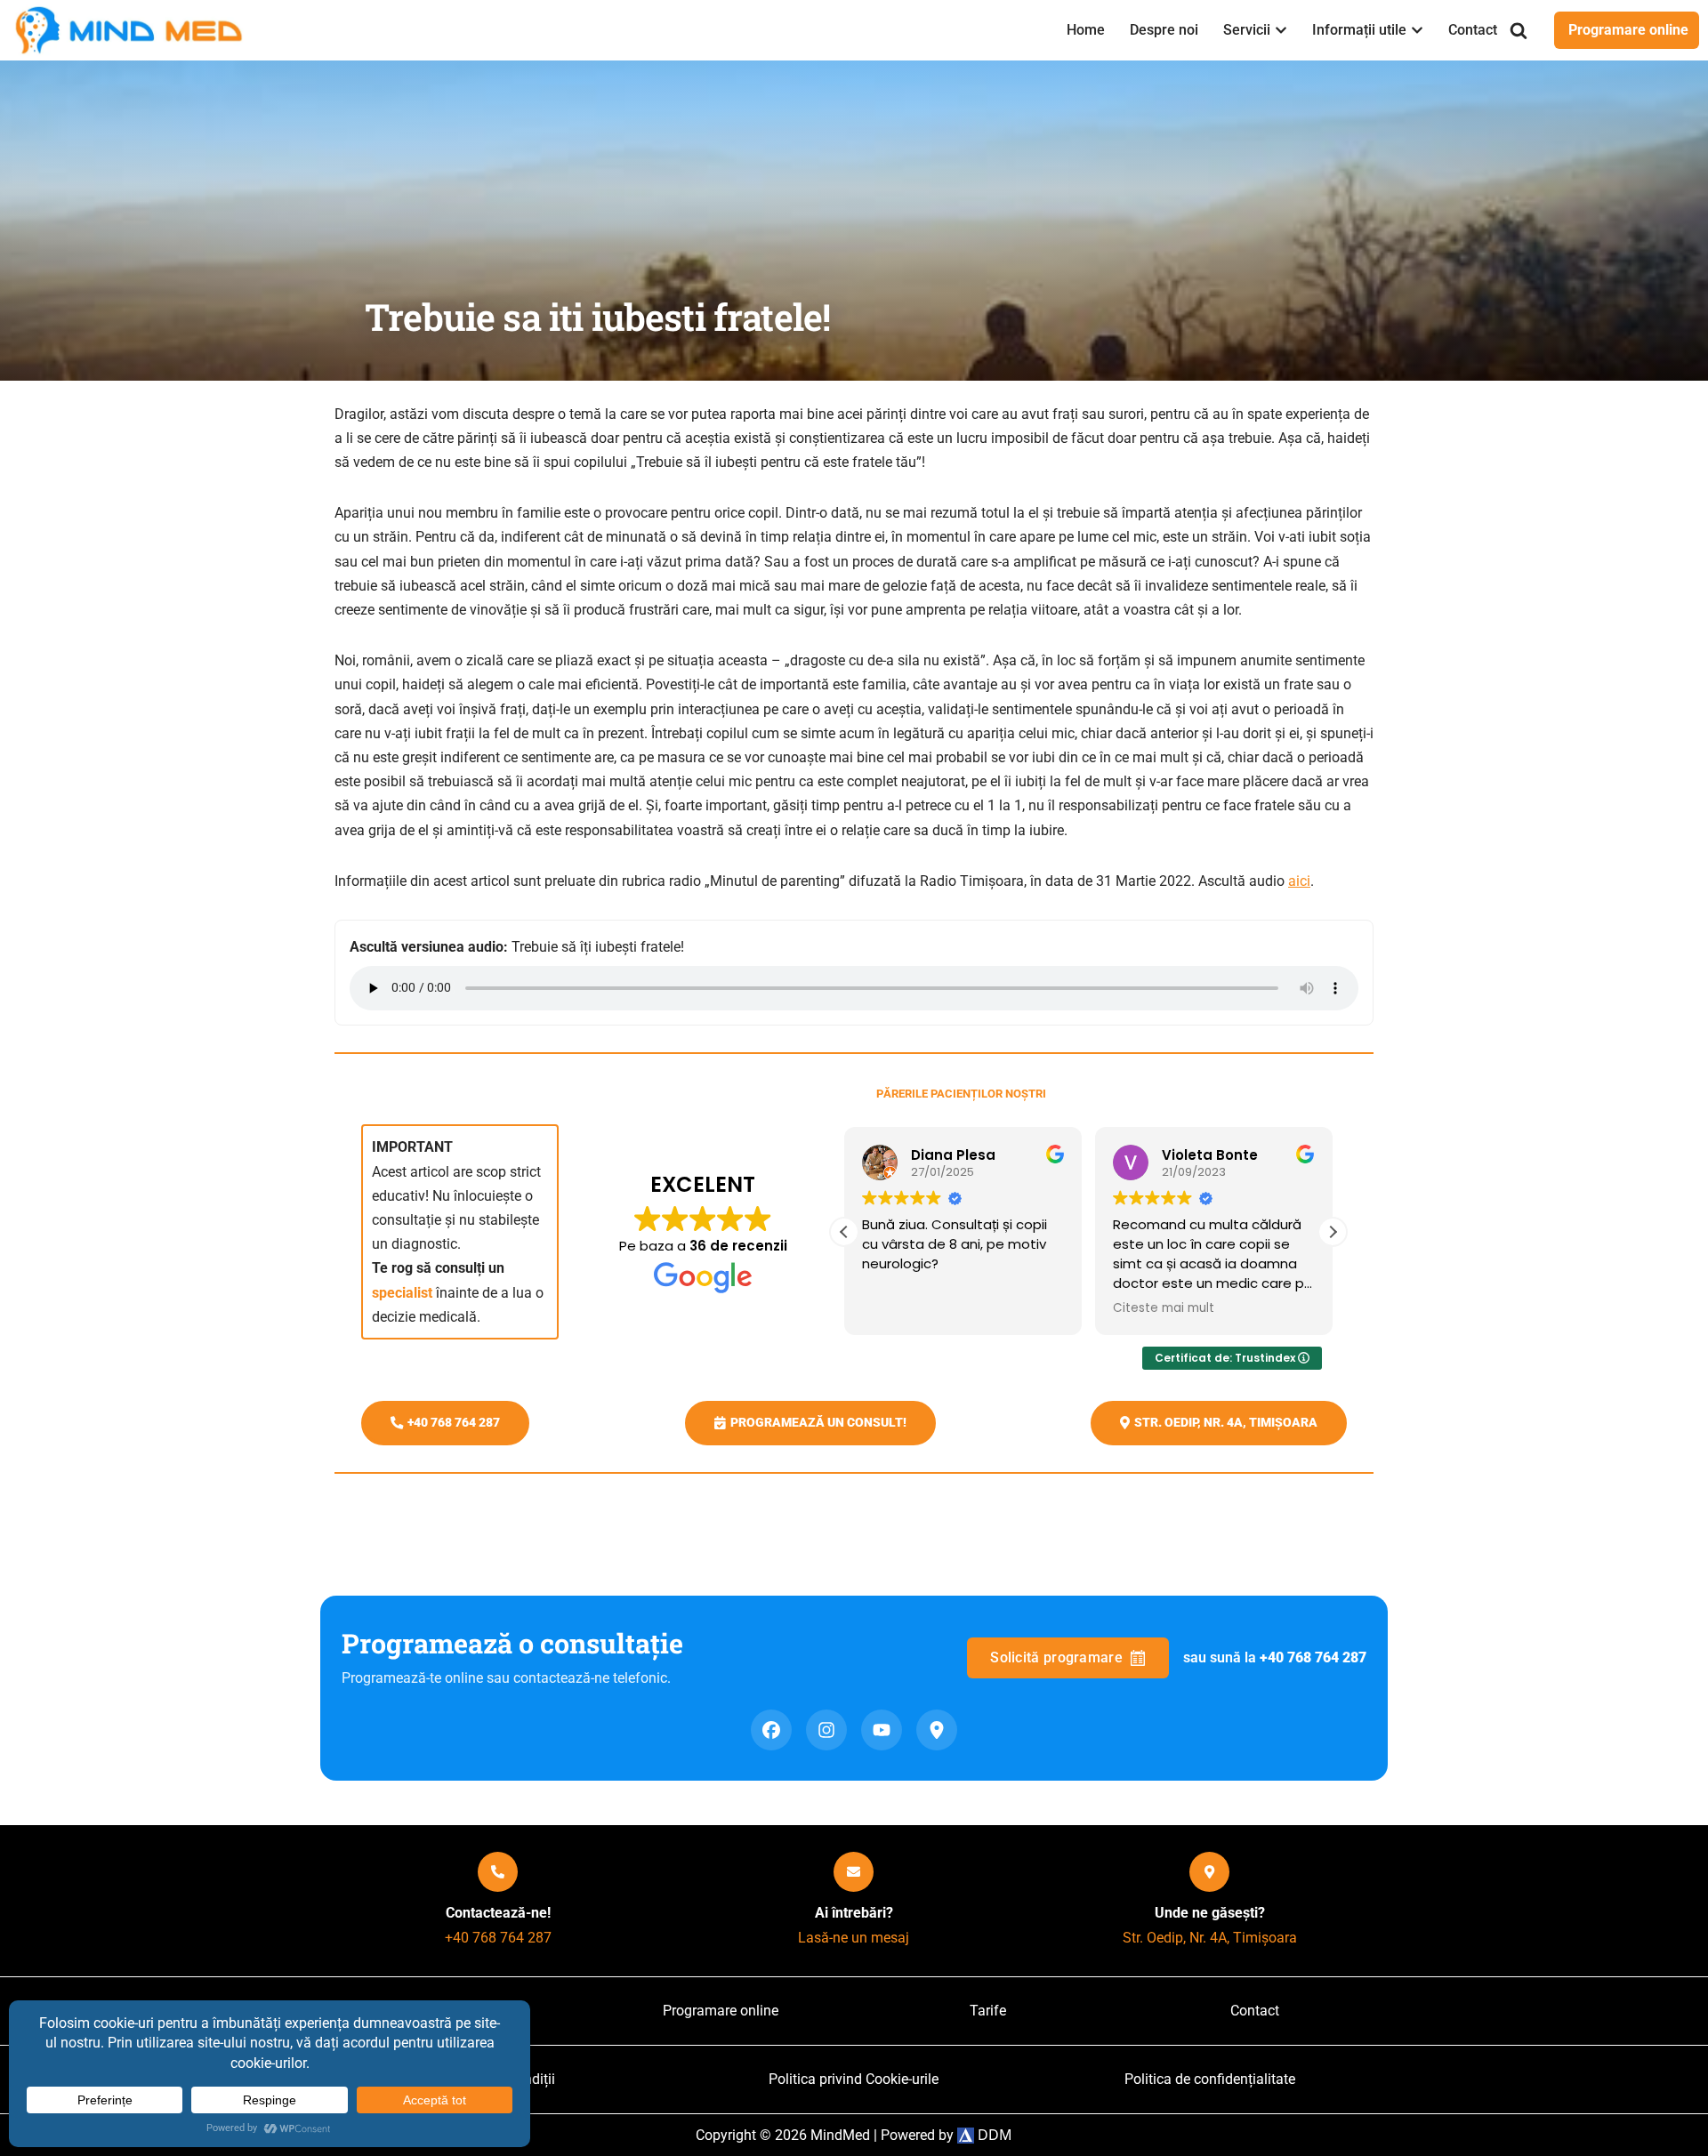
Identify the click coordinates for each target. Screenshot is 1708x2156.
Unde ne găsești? (1210, 1913)
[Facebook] (771, 1730)
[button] (1281, 30)
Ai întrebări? (854, 1913)
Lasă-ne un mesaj (854, 1938)
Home (1086, 30)
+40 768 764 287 (498, 1938)
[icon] (498, 1872)
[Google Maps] (937, 1730)
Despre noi (1164, 30)
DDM (993, 2135)
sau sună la (1275, 1657)
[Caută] (1519, 30)
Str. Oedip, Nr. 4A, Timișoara (1210, 1938)
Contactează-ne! (498, 1913)
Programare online (1628, 30)
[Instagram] (826, 1730)
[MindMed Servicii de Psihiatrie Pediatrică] (133, 30)
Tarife (988, 2011)
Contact (1473, 30)
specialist (402, 1293)
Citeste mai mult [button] (1164, 1308)
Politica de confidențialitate (1210, 2079)
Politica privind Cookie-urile (854, 2079)
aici (1299, 881)
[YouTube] (882, 1730)
